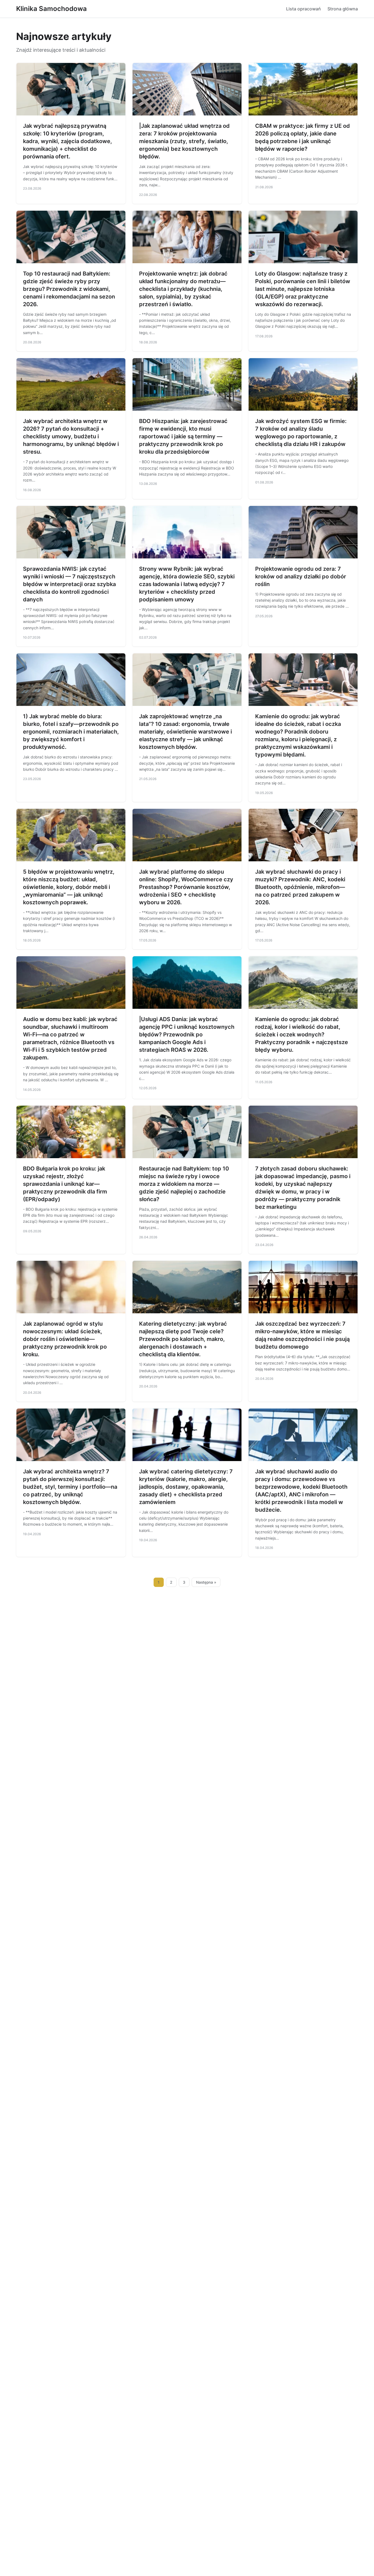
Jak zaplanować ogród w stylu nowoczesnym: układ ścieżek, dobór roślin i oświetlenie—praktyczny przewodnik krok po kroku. (65, 1339)
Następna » (206, 1582)
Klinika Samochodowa (51, 9)
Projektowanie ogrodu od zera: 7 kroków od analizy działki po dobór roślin (301, 576)
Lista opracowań (303, 9)
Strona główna (343, 9)
